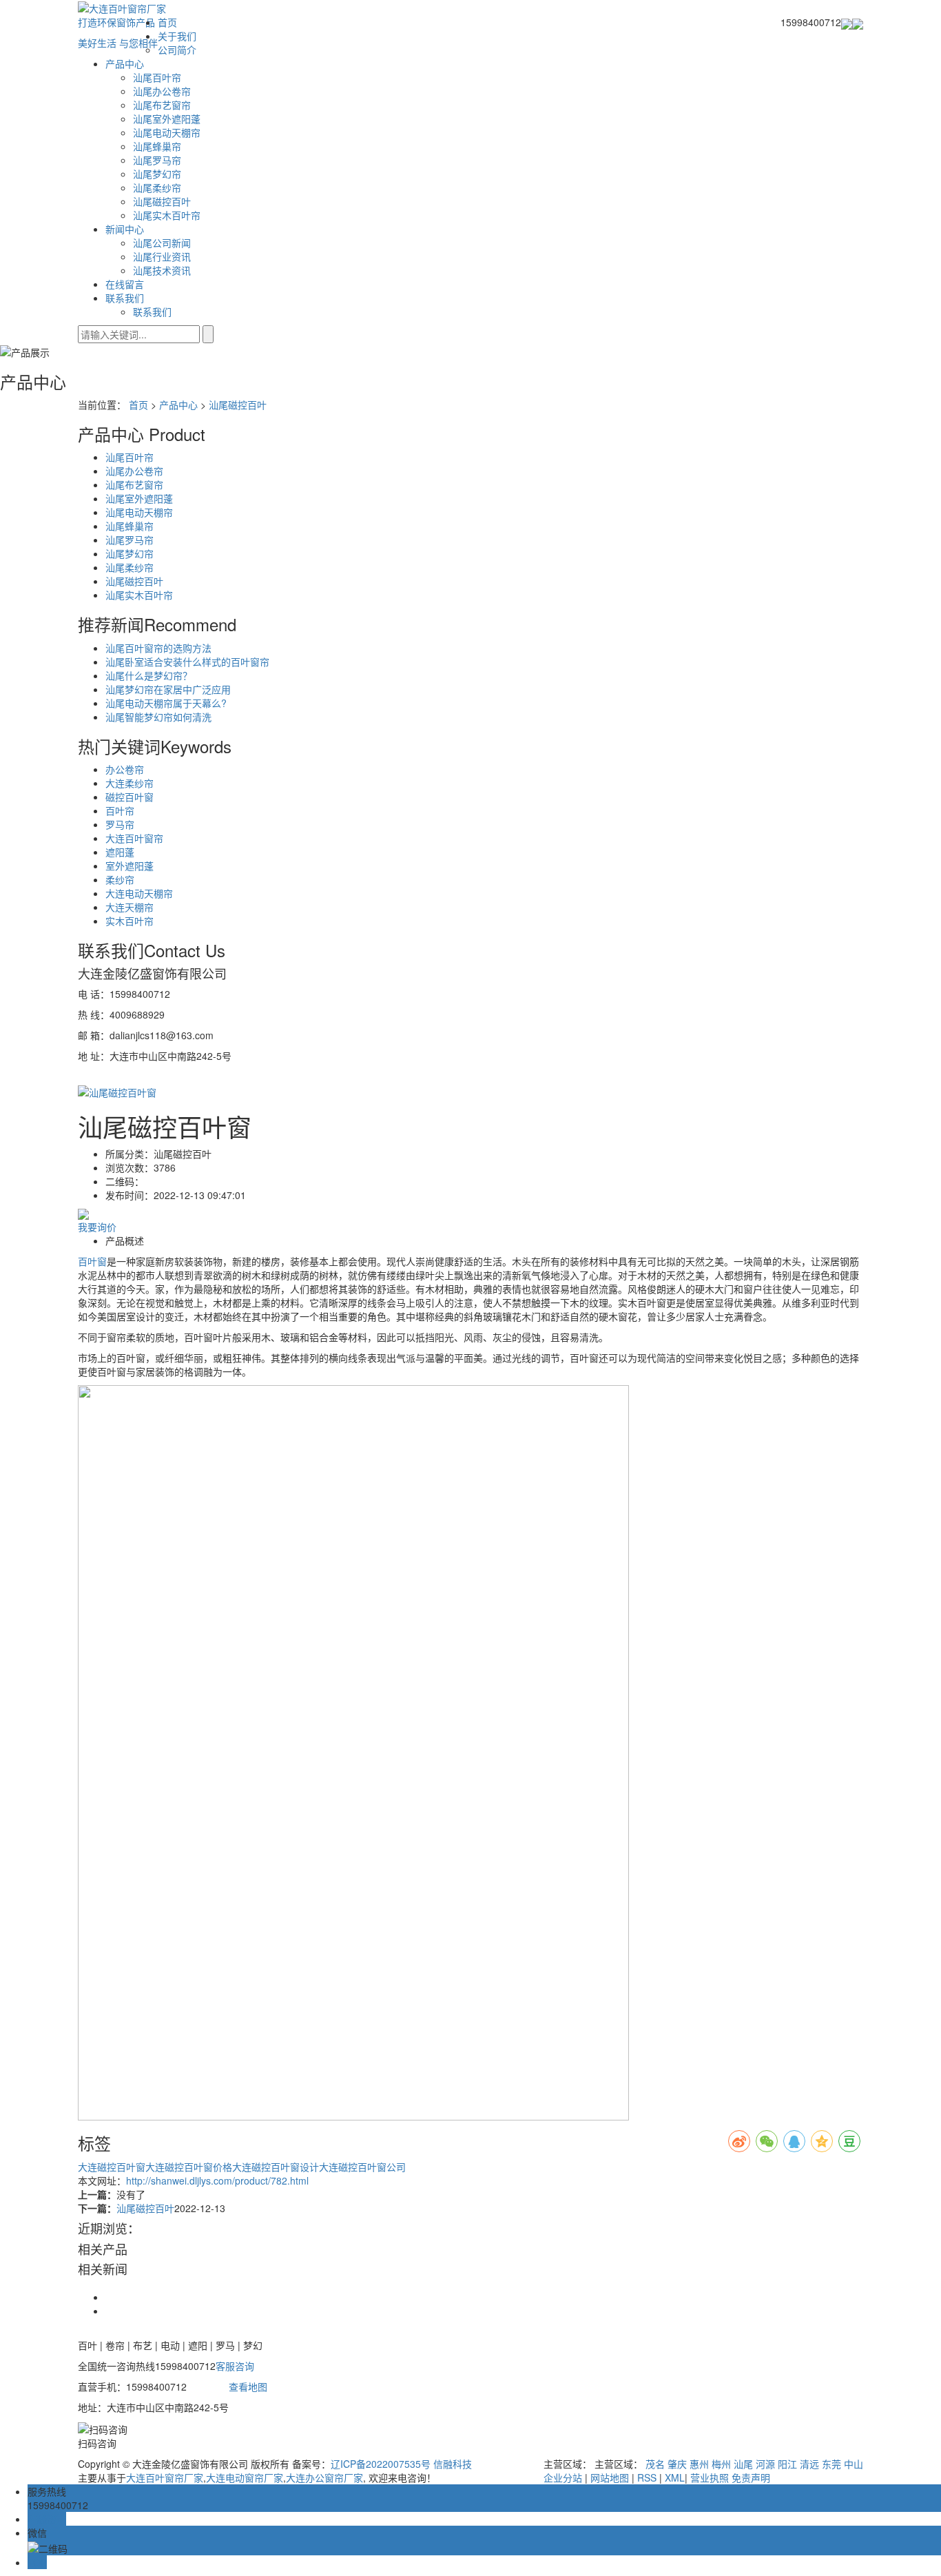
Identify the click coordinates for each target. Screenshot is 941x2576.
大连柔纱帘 (130, 783)
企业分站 (563, 2477)
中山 (854, 2464)
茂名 (655, 2464)
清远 (809, 2464)
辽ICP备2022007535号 (381, 2464)
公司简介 (177, 50)
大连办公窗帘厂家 (324, 2477)
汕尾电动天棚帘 (167, 132)
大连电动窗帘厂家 (245, 2477)
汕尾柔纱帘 (157, 187)
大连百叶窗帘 (134, 838)
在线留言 (125, 284)
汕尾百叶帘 (157, 77)
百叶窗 (92, 1261)
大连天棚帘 (130, 907)
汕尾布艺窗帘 (162, 105)
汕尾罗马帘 (157, 160)
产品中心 (125, 63)
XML (675, 2477)
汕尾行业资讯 (162, 256)
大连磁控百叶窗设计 (276, 2167)
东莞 (831, 2464)
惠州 (699, 2464)
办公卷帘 (125, 769)
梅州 (721, 2464)
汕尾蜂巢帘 (157, 146)
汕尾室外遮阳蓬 (167, 119)
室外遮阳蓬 (130, 866)
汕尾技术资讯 (162, 270)
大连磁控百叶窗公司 (362, 2167)
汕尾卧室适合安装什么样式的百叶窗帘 (187, 662)
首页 (167, 22)
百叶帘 (120, 810)
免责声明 (751, 2477)
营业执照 (710, 2477)
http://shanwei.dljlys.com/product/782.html (217, 2180)
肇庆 (677, 2464)
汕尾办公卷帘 (162, 91)
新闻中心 (125, 229)
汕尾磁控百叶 (162, 201)
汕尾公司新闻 (162, 243)
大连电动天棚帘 (139, 893)
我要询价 (97, 1227)
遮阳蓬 (120, 852)
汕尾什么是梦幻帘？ (149, 675)
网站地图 (610, 2477)
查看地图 (248, 2386)
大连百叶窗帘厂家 (165, 2477)
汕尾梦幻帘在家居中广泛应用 (168, 689)
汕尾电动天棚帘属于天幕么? (166, 703)
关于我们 (177, 36)
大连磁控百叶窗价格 (189, 2167)
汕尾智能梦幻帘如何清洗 (158, 717)
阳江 (787, 2464)
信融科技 (453, 2464)
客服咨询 (235, 2366)
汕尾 (743, 2464)
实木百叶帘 (130, 921)
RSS (647, 2477)
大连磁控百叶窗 (112, 2167)
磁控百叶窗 (130, 797)
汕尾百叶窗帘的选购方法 (158, 648)
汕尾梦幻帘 (157, 174)
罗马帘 (120, 824)
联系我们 (125, 298)
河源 (765, 2464)
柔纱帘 (120, 879)
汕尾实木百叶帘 (167, 215)
